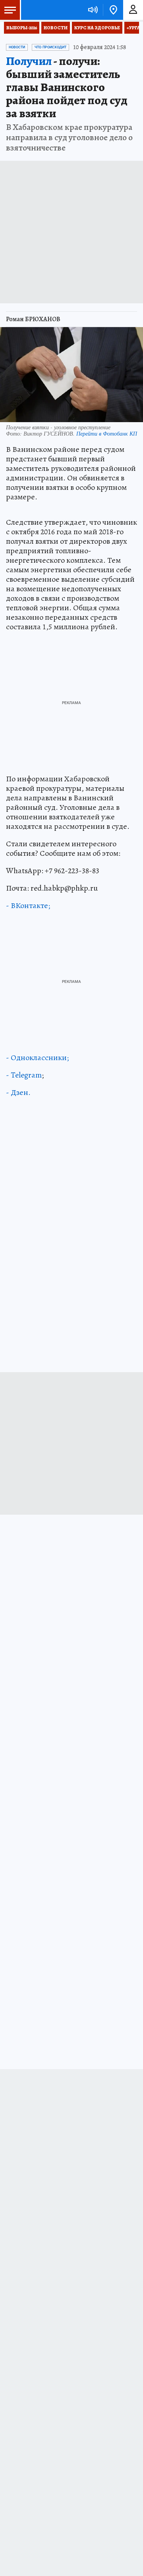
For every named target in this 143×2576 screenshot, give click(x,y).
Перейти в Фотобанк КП (107, 433)
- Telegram (24, 1075)
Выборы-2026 (22, 28)
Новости (56, 28)
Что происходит (50, 47)
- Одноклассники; (37, 1058)
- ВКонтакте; (28, 905)
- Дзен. (18, 1092)
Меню (10, 10)
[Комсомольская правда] (47, 10)
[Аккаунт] (133, 10)
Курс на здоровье (97, 28)
